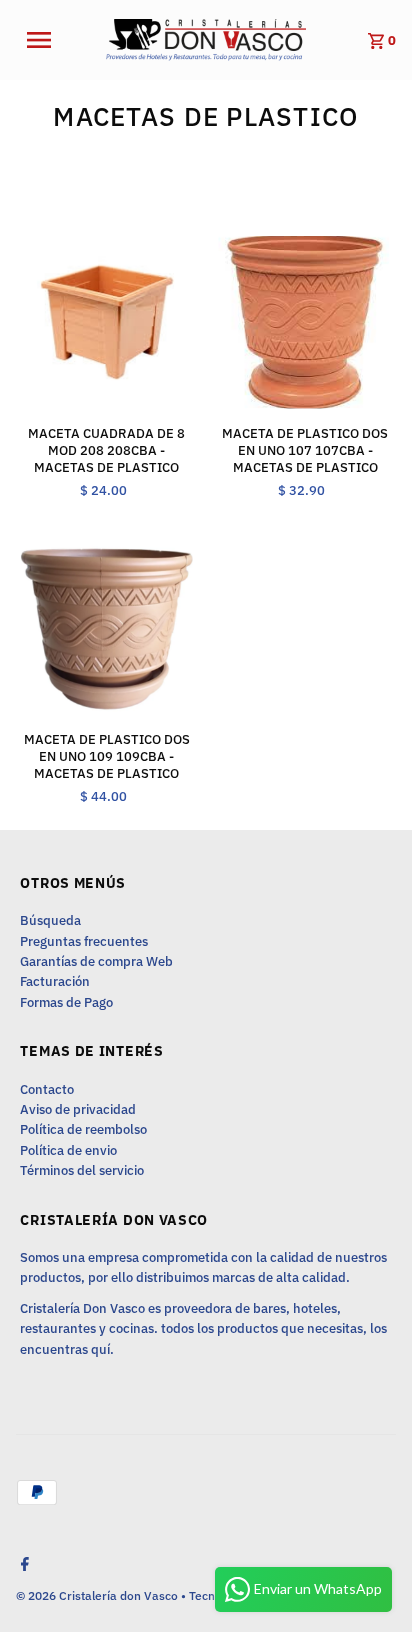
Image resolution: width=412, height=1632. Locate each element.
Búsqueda (50, 920)
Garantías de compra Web (96, 961)
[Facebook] (22, 1566)
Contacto (47, 1089)
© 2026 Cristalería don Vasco (98, 1595)
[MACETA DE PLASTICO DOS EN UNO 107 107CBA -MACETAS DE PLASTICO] (304, 322)
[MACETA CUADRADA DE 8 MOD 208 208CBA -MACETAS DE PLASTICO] (106, 322)
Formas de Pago (66, 1002)
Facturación (55, 981)
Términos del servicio (82, 1170)
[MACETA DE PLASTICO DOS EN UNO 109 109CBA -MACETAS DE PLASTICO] (106, 627)
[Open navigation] (51, 40)
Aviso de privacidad (78, 1109)
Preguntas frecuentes (84, 941)
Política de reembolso (83, 1129)
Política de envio (68, 1150)
